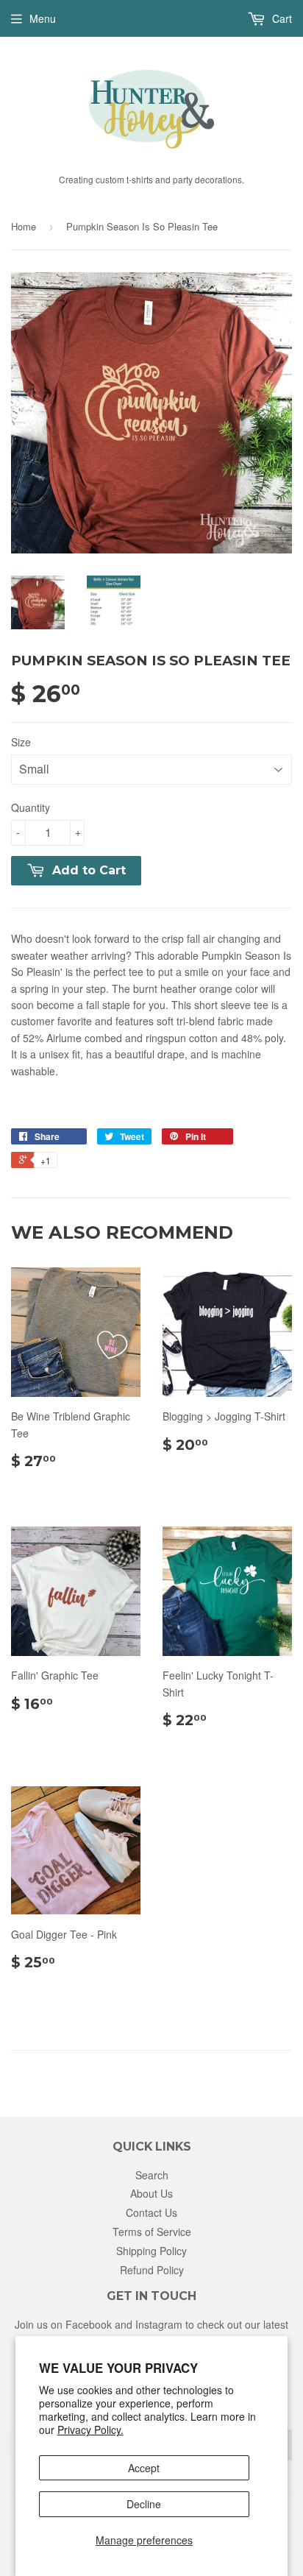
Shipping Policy (151, 2251)
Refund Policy (152, 2270)
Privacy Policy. (90, 2430)
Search (152, 2175)
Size (21, 742)
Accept (144, 2468)
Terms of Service (152, 2232)
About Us (151, 2193)
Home (24, 226)
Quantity (31, 807)
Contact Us (151, 2212)
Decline (144, 2504)
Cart (281, 18)
